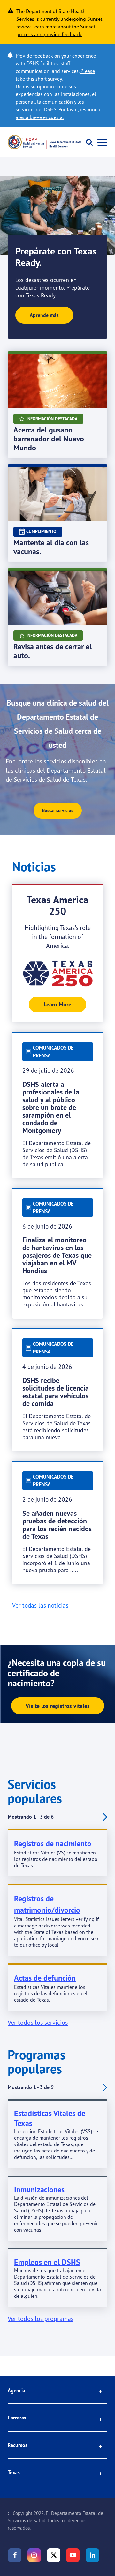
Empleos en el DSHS (47, 2262)
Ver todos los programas (41, 2318)
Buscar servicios (58, 810)
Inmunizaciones (39, 2189)
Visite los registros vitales (58, 1706)
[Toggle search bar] (87, 142)
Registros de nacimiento (53, 1843)
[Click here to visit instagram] (34, 2555)
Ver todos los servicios (38, 2022)
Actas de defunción (45, 1978)
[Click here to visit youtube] (73, 2555)
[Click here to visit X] (54, 2555)
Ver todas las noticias (40, 1605)
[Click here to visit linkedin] (92, 2555)
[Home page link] (44, 142)
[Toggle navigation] (100, 142)
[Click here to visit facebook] (15, 2555)
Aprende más (44, 315)
